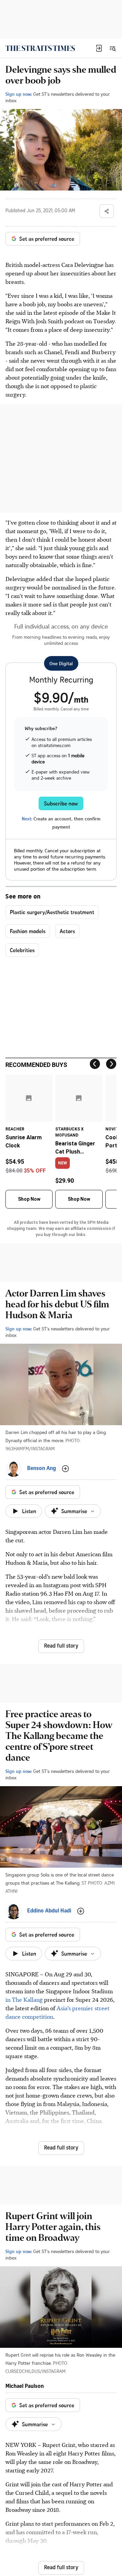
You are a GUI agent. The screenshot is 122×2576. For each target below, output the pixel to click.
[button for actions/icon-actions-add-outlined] (65, 1469)
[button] (99, 48)
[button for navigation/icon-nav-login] (99, 48)
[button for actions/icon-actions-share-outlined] (107, 211)
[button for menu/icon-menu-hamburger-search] (113, 48)
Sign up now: (19, 94)
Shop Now (29, 1199)
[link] (40, 48)
